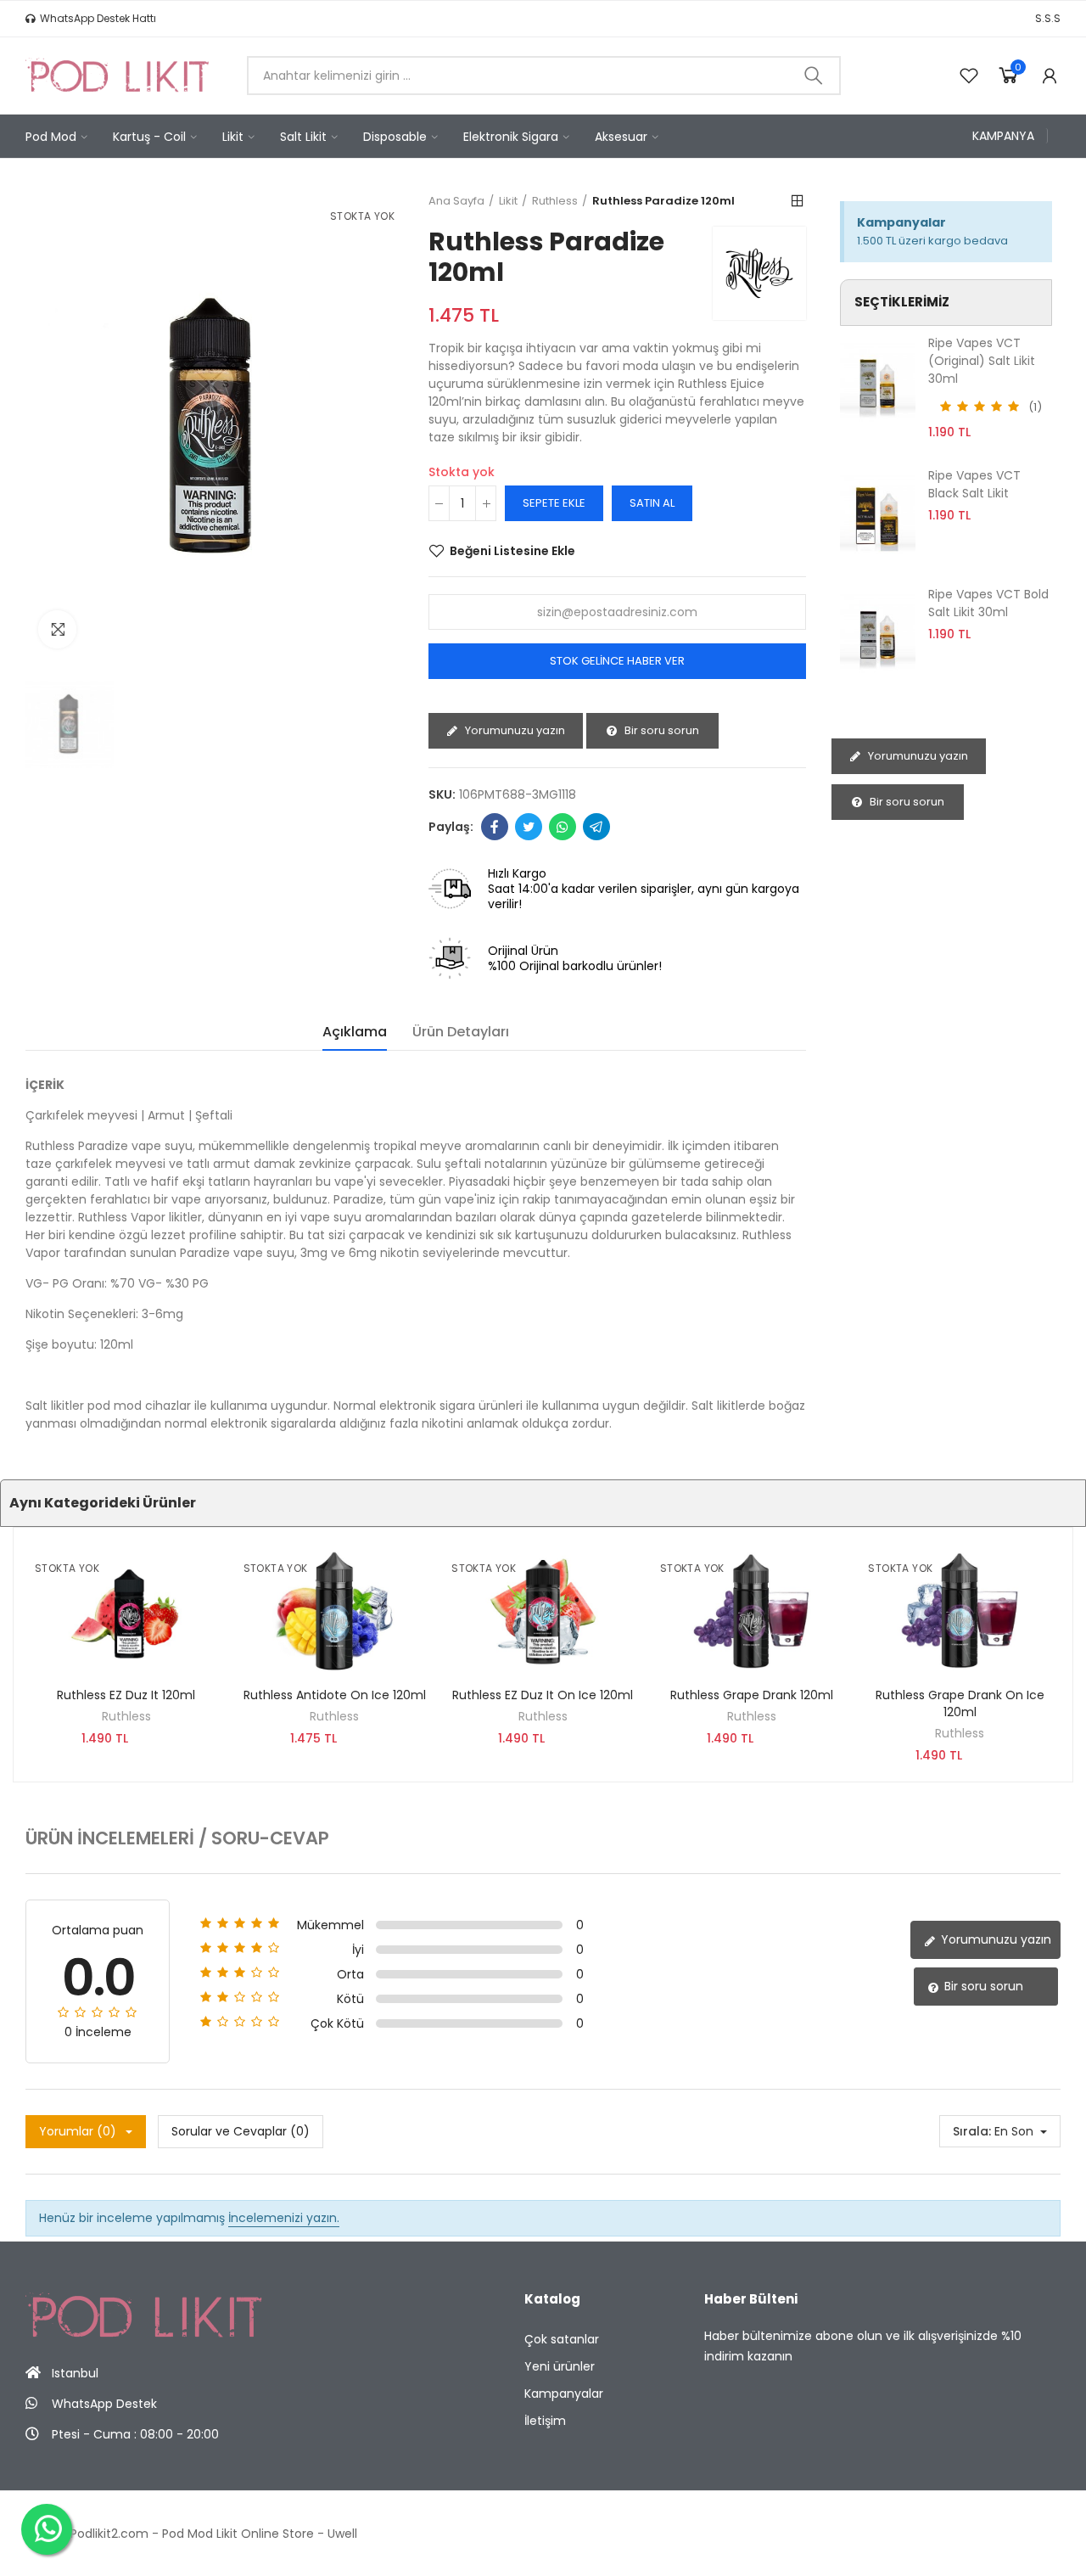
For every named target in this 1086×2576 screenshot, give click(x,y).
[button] (91, 19)
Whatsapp (563, 827)
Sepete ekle (554, 503)
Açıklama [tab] (355, 1032)
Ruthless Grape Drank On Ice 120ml (960, 1703)
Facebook (495, 827)
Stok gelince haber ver (617, 661)
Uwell (342, 2534)
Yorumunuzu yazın (514, 730)
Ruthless (126, 1716)
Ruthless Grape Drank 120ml (752, 1695)
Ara (814, 76)
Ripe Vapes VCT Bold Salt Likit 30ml (988, 603)
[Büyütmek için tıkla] (57, 629)
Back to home (798, 201)
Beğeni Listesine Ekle (512, 551)
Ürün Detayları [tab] (461, 1032)
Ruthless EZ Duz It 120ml (126, 1695)
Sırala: (972, 2131)
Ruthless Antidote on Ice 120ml (335, 1695)
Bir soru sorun (661, 730)
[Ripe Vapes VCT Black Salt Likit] (878, 514)
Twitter (529, 827)
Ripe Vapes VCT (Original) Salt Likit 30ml (982, 361)
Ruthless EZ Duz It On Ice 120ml (543, 1695)
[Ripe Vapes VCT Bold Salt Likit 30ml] (878, 632)
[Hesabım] (1050, 76)
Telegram (596, 827)
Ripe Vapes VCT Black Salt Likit (974, 484)
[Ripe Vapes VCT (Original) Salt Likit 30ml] (878, 381)
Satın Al (652, 503)
